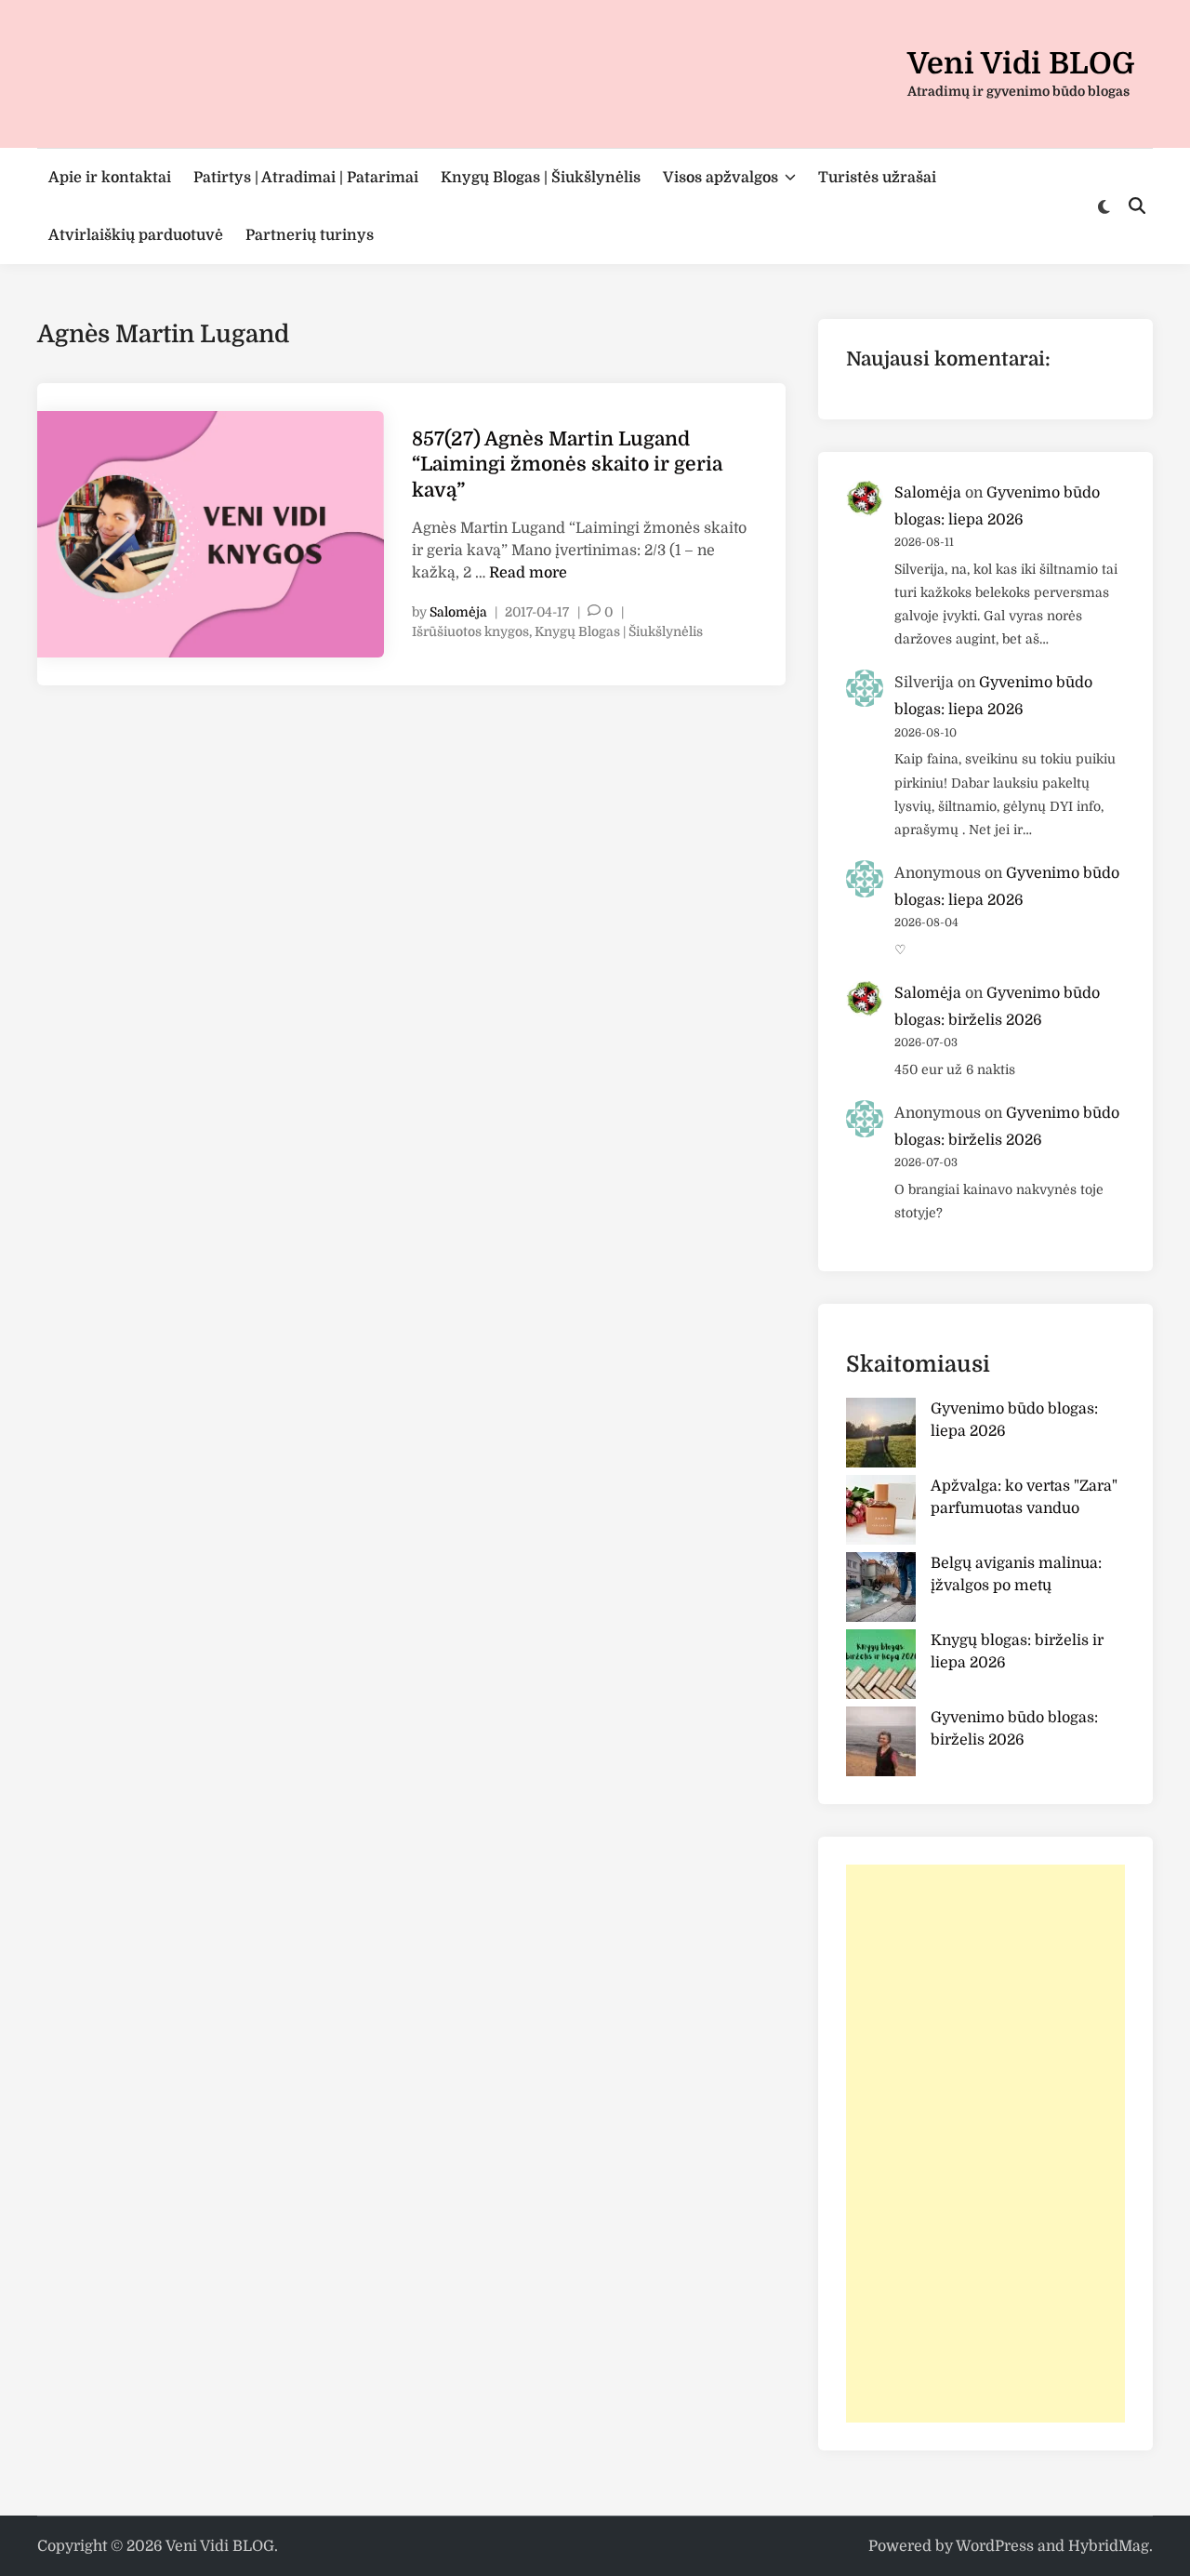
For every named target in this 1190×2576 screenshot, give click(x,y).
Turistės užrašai (877, 178)
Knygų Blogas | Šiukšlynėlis (541, 178)
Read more (528, 573)
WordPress (995, 2546)
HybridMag (1109, 2546)
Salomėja (458, 612)
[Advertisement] (985, 2144)
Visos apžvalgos (721, 178)
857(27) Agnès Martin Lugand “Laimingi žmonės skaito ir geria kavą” (567, 465)
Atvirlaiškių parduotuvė (136, 235)
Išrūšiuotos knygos (470, 631)
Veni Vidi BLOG (1021, 64)
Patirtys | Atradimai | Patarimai (306, 178)
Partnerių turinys (310, 235)
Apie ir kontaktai (110, 178)
